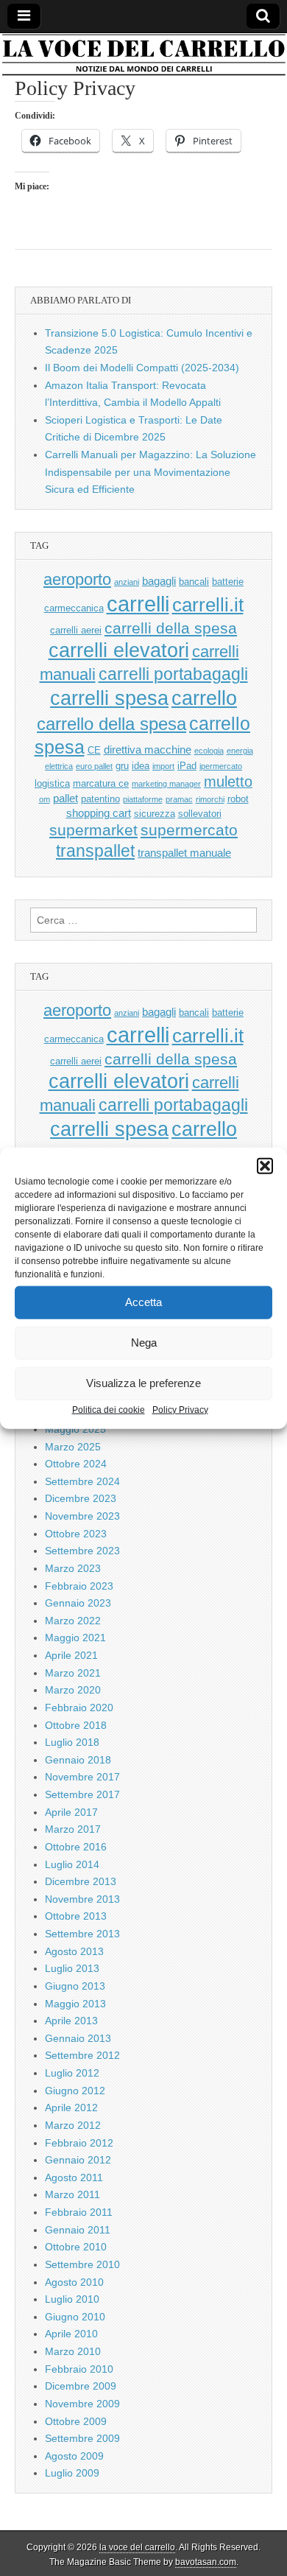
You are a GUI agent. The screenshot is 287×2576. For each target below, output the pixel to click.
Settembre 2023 (82, 1551)
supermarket (93, 830)
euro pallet (94, 766)
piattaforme (143, 799)
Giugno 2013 (75, 1986)
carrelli (138, 604)
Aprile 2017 (71, 1812)
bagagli (159, 581)
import (163, 766)
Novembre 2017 (82, 1777)
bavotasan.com (206, 2562)
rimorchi (210, 799)
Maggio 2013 (75, 2004)
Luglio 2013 (72, 1968)
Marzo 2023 (73, 1568)
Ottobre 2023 (76, 1534)
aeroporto (77, 579)
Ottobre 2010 (76, 2247)
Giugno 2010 (75, 2317)
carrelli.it (208, 605)
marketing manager (166, 784)
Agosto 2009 (74, 2456)
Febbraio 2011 (79, 2212)
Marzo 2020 (73, 1690)
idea (141, 766)
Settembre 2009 (82, 2438)
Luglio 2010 (72, 2299)
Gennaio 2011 (78, 2230)
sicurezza (155, 814)
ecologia (209, 751)
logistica (52, 783)
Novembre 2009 (82, 2404)
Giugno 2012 (75, 2091)
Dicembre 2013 (81, 1881)
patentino (100, 799)
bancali (194, 582)
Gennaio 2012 (78, 2160)
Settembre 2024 (82, 1481)
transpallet (95, 851)
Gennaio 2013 (78, 2038)
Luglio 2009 (72, 2473)
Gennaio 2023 (78, 1603)
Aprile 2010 (71, 2334)
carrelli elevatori (119, 650)
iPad (187, 766)
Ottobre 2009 (76, 2421)
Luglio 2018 (72, 1742)
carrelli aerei (76, 630)
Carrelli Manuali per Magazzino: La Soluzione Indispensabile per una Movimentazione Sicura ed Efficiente (150, 472)
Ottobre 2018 (76, 1725)
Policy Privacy (180, 1409)
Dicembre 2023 (81, 1498)
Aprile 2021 (71, 1655)
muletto (228, 782)
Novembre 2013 (82, 1899)
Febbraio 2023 (79, 1586)
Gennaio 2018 (78, 1760)
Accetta (143, 1302)
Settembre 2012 (82, 2055)
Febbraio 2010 (79, 2369)
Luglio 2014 (72, 1864)
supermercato (189, 830)
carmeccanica (74, 608)
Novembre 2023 (82, 1516)
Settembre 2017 (82, 1794)
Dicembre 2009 (81, 2386)
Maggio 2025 (75, 1429)
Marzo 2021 (73, 1673)
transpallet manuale (184, 853)
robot (238, 799)
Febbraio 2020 (79, 1708)
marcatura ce (101, 783)
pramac (179, 799)
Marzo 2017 (73, 1829)
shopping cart (99, 813)
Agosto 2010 (74, 2282)
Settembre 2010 (82, 2264)
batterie (228, 582)
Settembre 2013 (82, 1934)
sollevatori (200, 814)
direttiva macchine (148, 750)
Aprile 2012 (71, 2108)
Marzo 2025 (73, 1447)
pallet (65, 798)
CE (94, 750)
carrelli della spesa (171, 628)
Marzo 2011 (72, 2194)
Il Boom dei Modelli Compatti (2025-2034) (142, 368)
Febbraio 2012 (79, 2143)
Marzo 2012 (73, 2125)
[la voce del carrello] (143, 55)
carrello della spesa (111, 724)
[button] (265, 1165)
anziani (127, 582)
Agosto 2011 (74, 2177)
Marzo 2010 (73, 2351)
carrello (204, 698)
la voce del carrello (137, 2547)
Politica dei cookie (109, 1409)
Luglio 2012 (72, 2073)
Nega (144, 1343)
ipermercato (221, 766)
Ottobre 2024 (76, 1464)
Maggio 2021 (75, 1638)
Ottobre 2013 (76, 1916)
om (45, 799)
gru (122, 766)
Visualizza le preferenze (143, 1383)
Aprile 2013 (71, 2021)
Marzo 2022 (73, 1621)
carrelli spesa (109, 698)
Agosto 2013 (74, 1951)
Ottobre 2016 (76, 1847)
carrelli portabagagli (173, 674)
